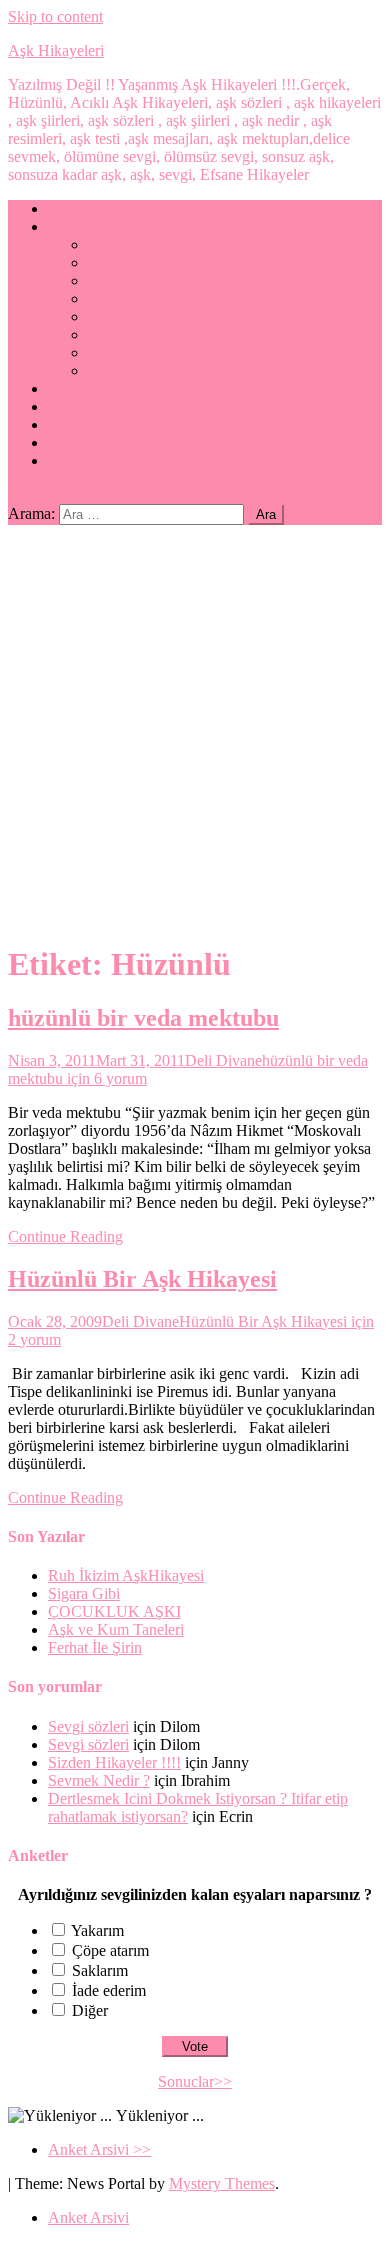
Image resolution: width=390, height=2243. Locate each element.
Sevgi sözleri (88, 1726)
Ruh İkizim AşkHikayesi (126, 1575)
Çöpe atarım (110, 1950)
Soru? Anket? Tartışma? (163, 370)
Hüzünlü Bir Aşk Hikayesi (142, 1279)
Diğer (90, 2010)
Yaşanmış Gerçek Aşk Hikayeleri (192, 244)
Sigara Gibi (84, 1593)
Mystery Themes (222, 2183)
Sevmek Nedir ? (99, 1780)
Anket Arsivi (88, 2217)
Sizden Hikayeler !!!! (114, 1762)
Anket (67, 442)
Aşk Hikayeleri (56, 50)
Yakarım (97, 1930)
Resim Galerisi (134, 352)
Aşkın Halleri (90, 226)
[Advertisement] (195, 730)
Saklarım (100, 1970)
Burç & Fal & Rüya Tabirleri (179, 334)
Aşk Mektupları (137, 316)
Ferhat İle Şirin (95, 1647)
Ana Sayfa (81, 208)
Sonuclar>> (195, 2081)
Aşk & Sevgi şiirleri (150, 262)
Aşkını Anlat (88, 406)
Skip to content (55, 16)
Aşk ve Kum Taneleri (116, 1629)
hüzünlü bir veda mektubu (143, 1018)
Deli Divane (223, 1060)
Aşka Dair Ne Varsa (151, 298)
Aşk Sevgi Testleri (146, 280)
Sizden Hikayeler (102, 424)
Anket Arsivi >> (99, 2149)
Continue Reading (65, 1236)
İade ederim (109, 1990)
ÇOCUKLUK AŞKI (114, 1611)
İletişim (71, 460)
